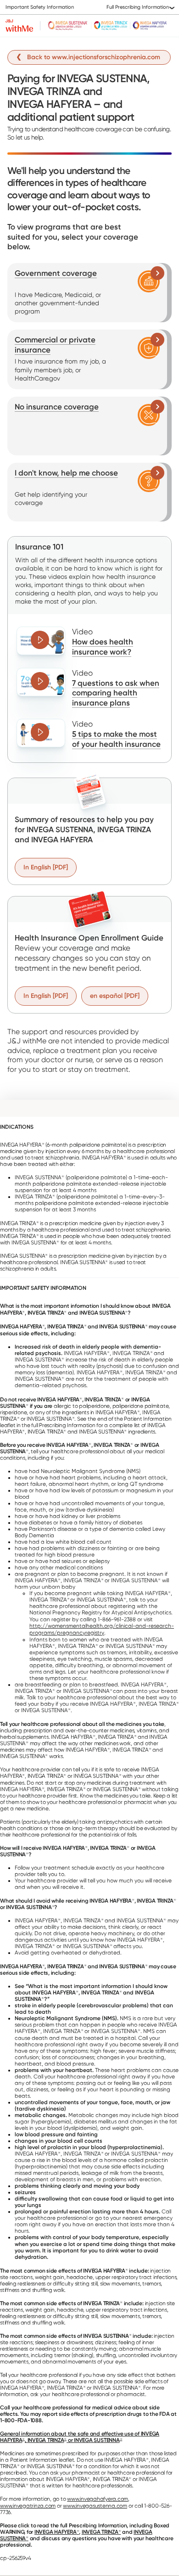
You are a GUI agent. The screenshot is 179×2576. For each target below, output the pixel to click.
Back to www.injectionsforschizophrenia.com (94, 57)
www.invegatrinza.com (28, 2506)
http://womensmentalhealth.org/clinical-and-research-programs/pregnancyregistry (102, 1629)
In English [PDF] (46, 867)
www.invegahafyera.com (98, 2499)
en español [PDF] (115, 996)
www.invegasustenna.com (95, 2506)
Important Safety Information (40, 7)
